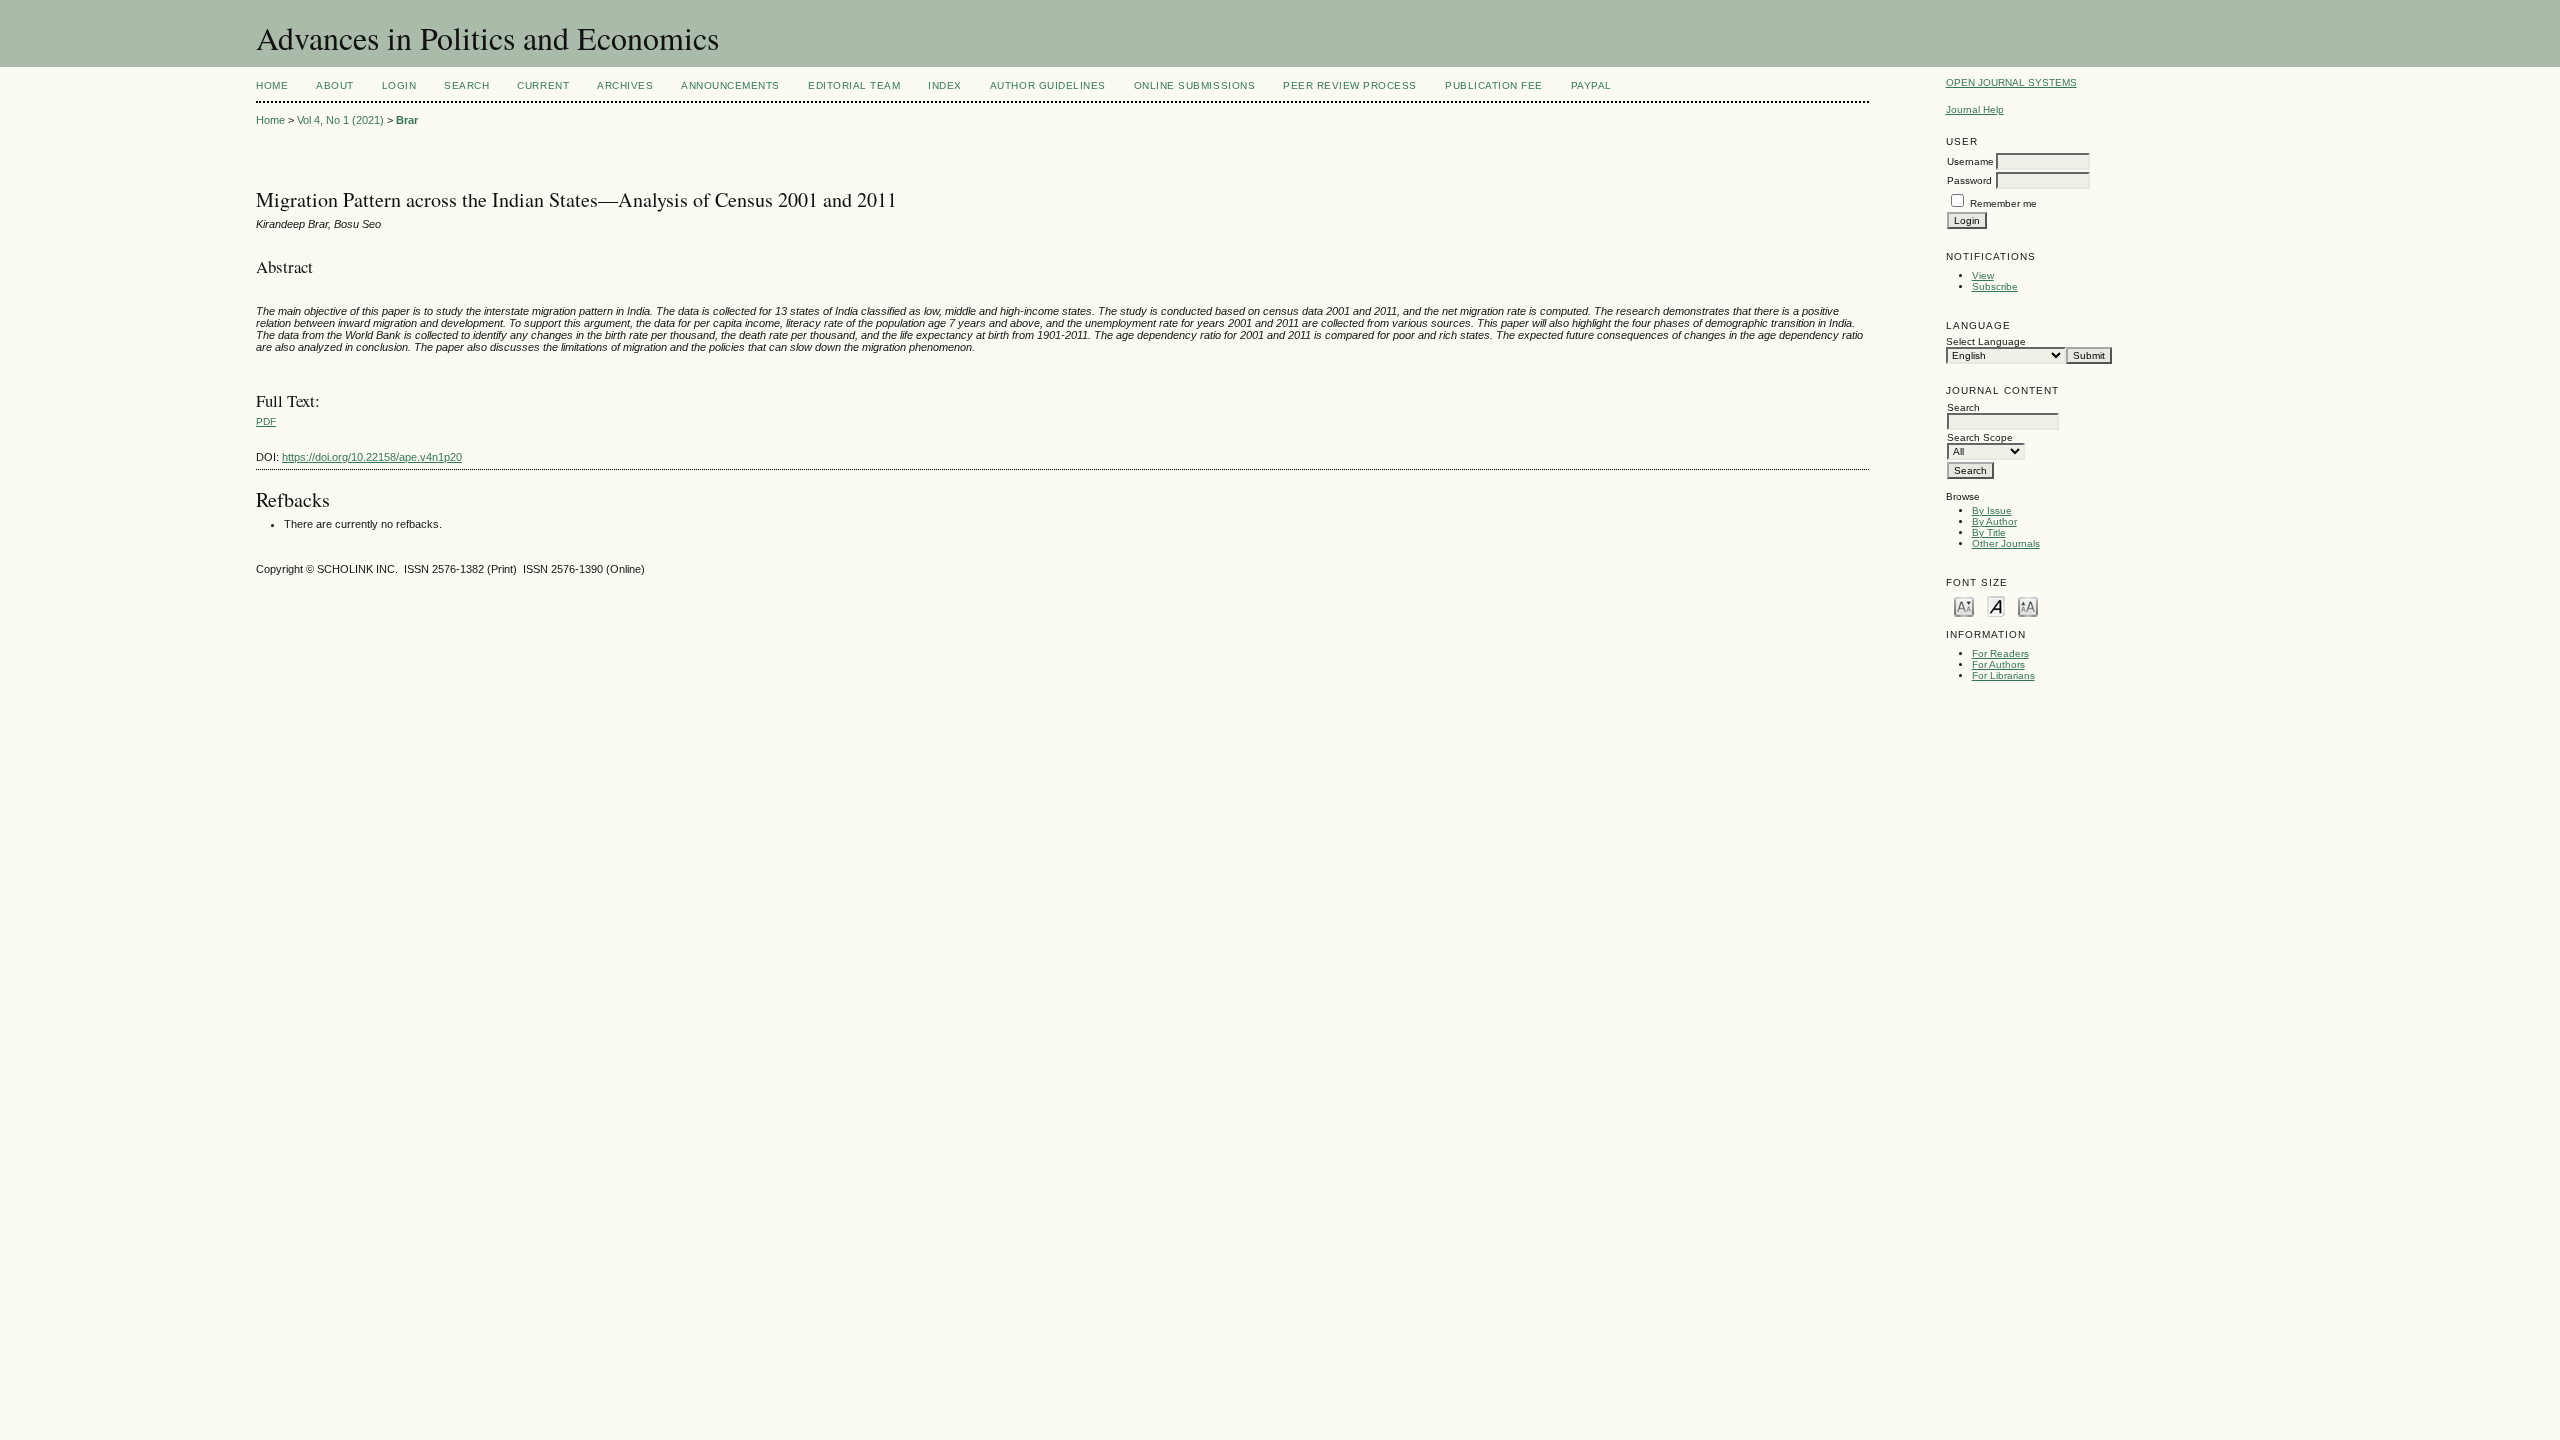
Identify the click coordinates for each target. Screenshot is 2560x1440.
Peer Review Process (1350, 85)
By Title (1989, 532)
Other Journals (2006, 543)
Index (945, 85)
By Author (1994, 521)
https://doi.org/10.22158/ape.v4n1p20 (372, 457)
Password (1969, 180)
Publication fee (1494, 85)
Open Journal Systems (2011, 82)
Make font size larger (2028, 605)
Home (272, 85)
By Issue (1992, 510)
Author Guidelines (1048, 85)
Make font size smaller (1964, 605)
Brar (407, 120)
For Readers (2000, 653)
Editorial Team (854, 85)
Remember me (2003, 203)
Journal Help (1975, 109)
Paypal (1591, 85)
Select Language (1986, 341)
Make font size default (1996, 605)
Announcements (730, 85)
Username (1970, 161)
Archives (625, 85)
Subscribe (1995, 286)
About (335, 85)
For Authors (1998, 664)
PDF (266, 421)
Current (543, 85)
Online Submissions (1194, 85)
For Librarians (2003, 675)
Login (399, 85)
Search (466, 85)
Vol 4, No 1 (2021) (340, 120)
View (1983, 275)
